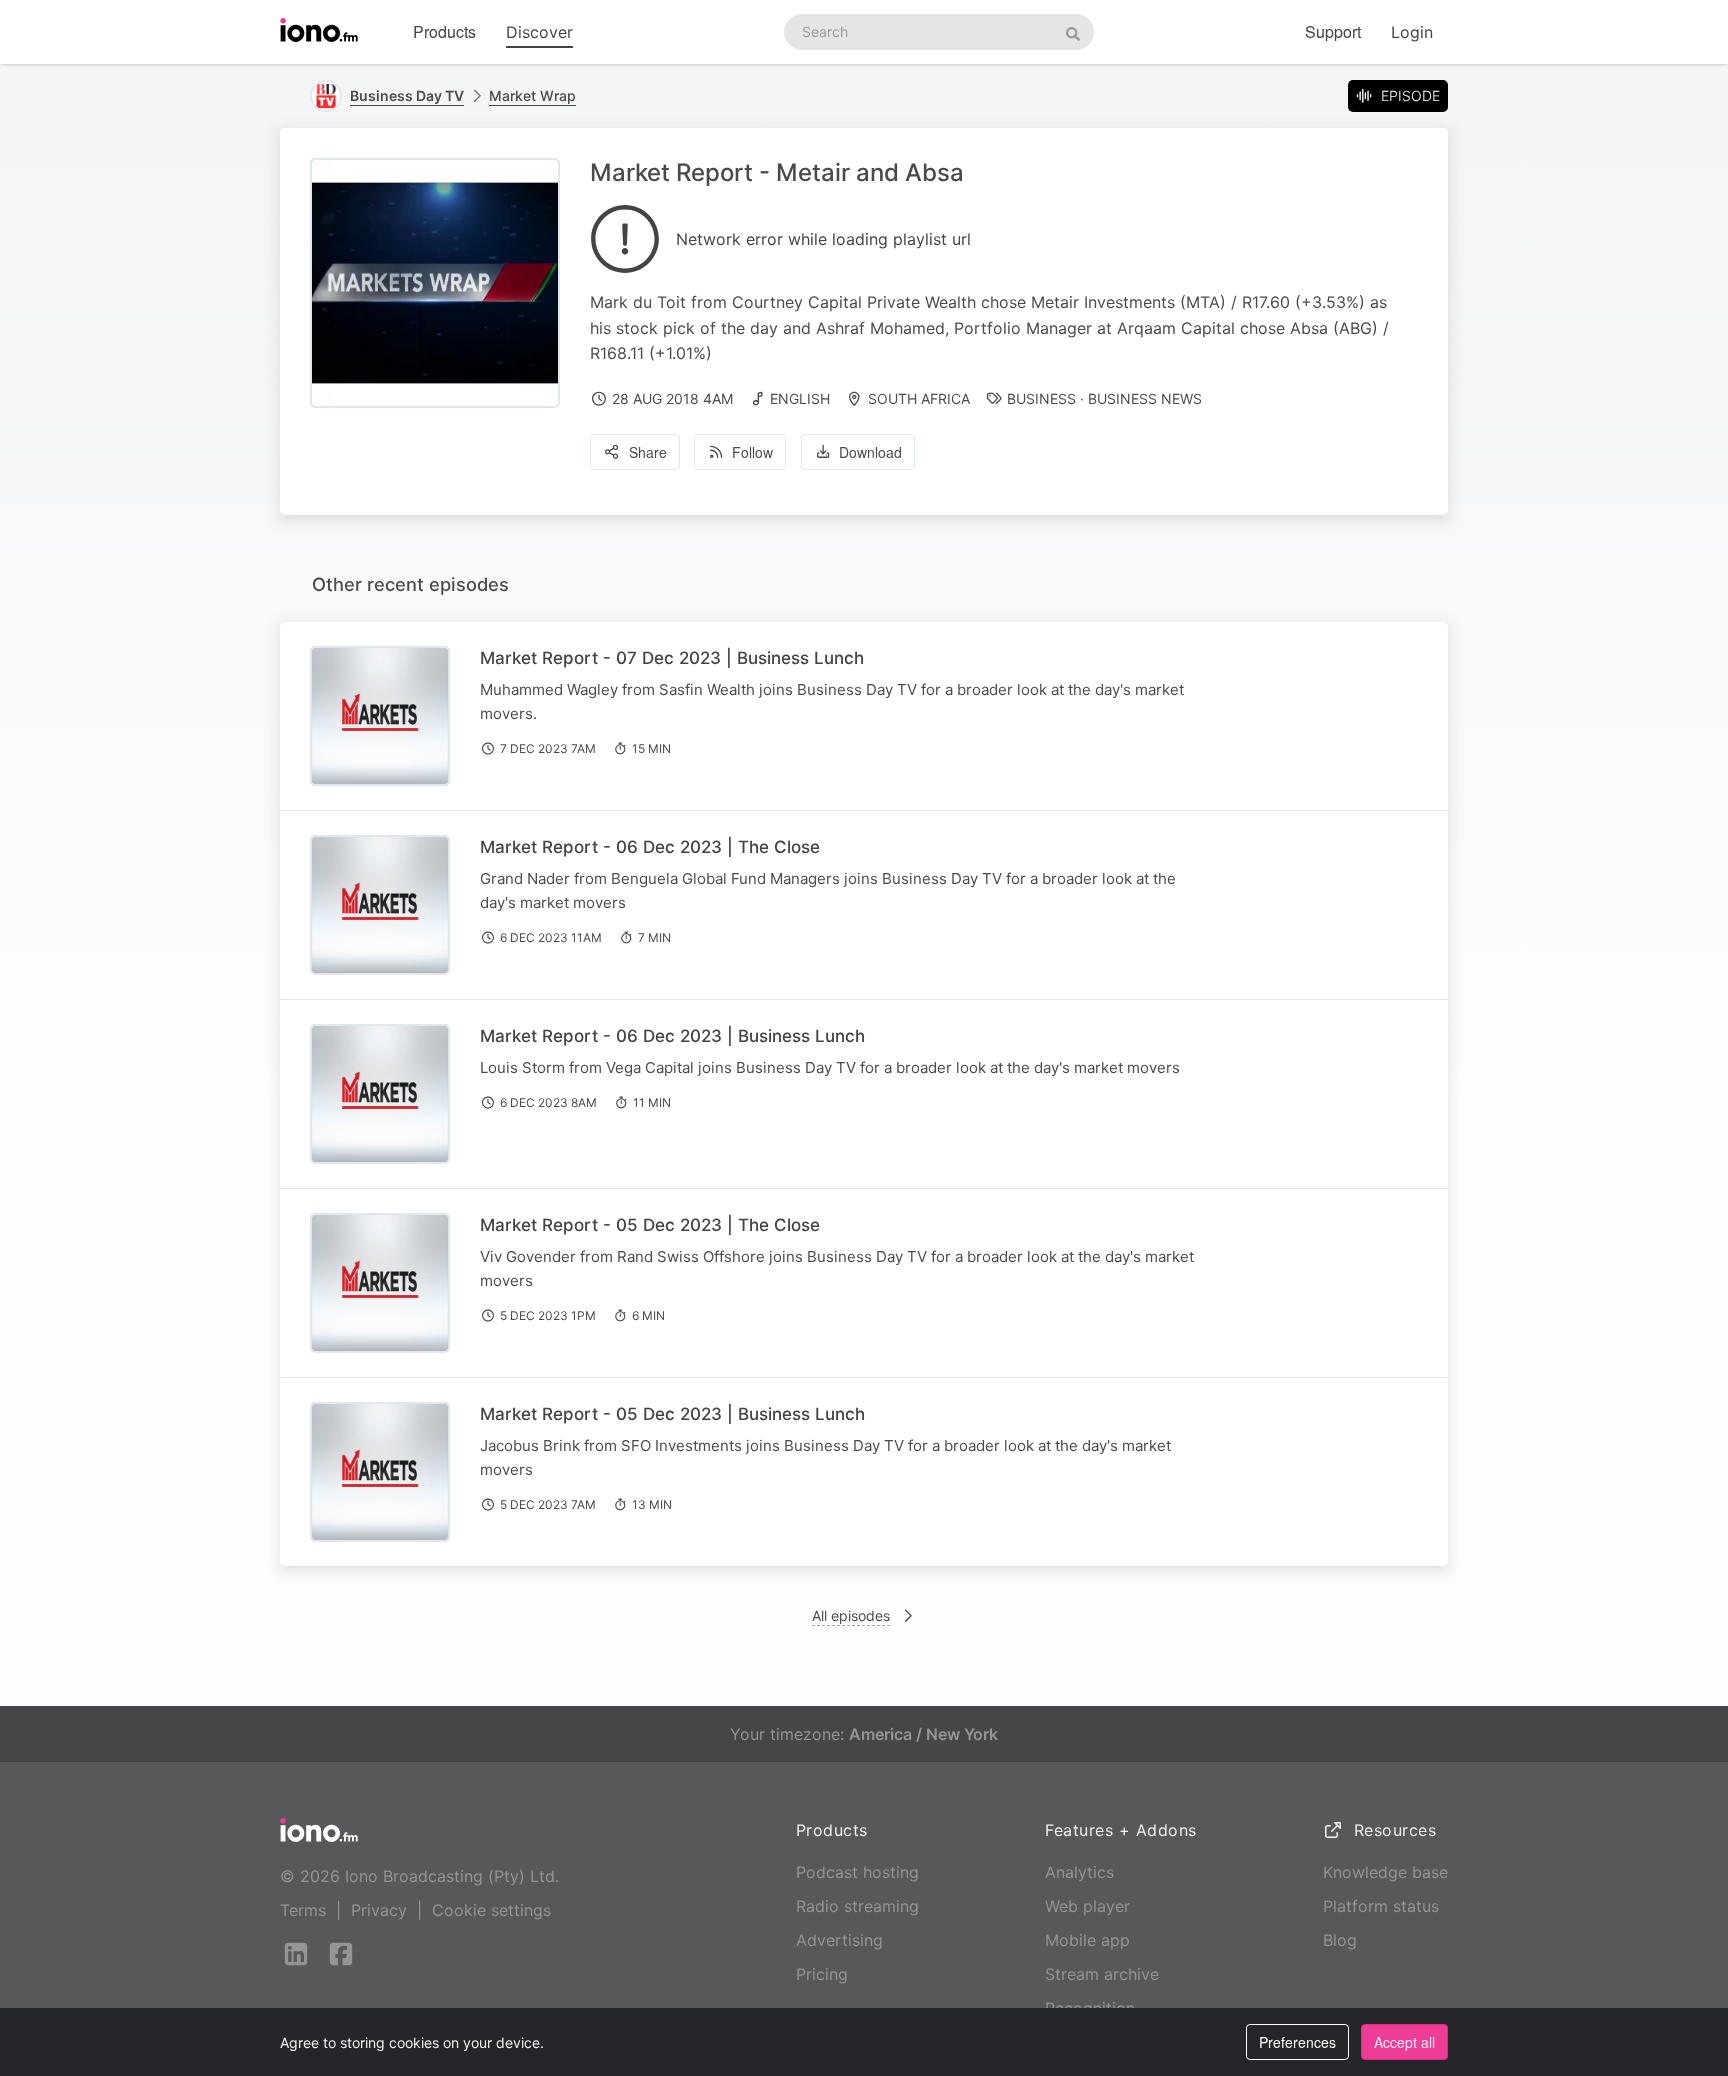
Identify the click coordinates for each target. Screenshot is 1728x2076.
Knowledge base (1385, 1872)
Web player (1087, 1906)
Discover (539, 32)
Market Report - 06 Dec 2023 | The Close (650, 847)
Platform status (1381, 1906)
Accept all (1404, 2042)
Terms (303, 1910)
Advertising (839, 1940)
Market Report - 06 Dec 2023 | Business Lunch (672, 1036)
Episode (1410, 95)
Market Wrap (532, 95)
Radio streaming (857, 1906)
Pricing (822, 1974)
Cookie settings (491, 1910)
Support (1333, 31)
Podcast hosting (857, 1872)
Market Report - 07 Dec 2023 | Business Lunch (672, 658)
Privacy (379, 1910)
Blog (1340, 1940)
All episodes (851, 1615)
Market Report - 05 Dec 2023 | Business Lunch (672, 1414)
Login (1412, 32)
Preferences (1297, 2042)
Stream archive (1102, 1974)
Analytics (1079, 1872)
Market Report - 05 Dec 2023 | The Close (650, 1225)
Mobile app (1087, 1940)
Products (444, 31)
